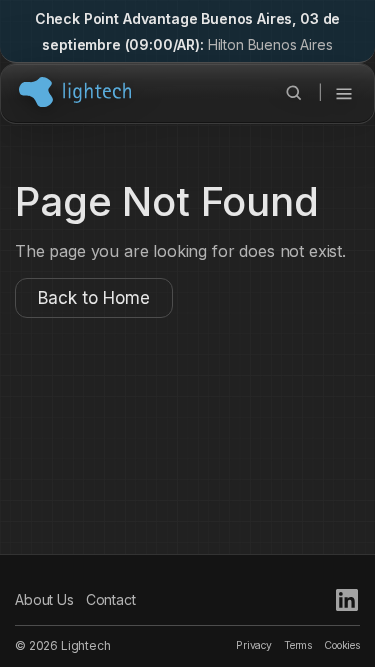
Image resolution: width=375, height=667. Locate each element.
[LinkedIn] (347, 600)
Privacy (254, 645)
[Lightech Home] (75, 92)
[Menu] (344, 93)
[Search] (294, 93)
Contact (111, 599)
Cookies (342, 645)
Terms (298, 645)
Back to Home (94, 298)
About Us (44, 599)
